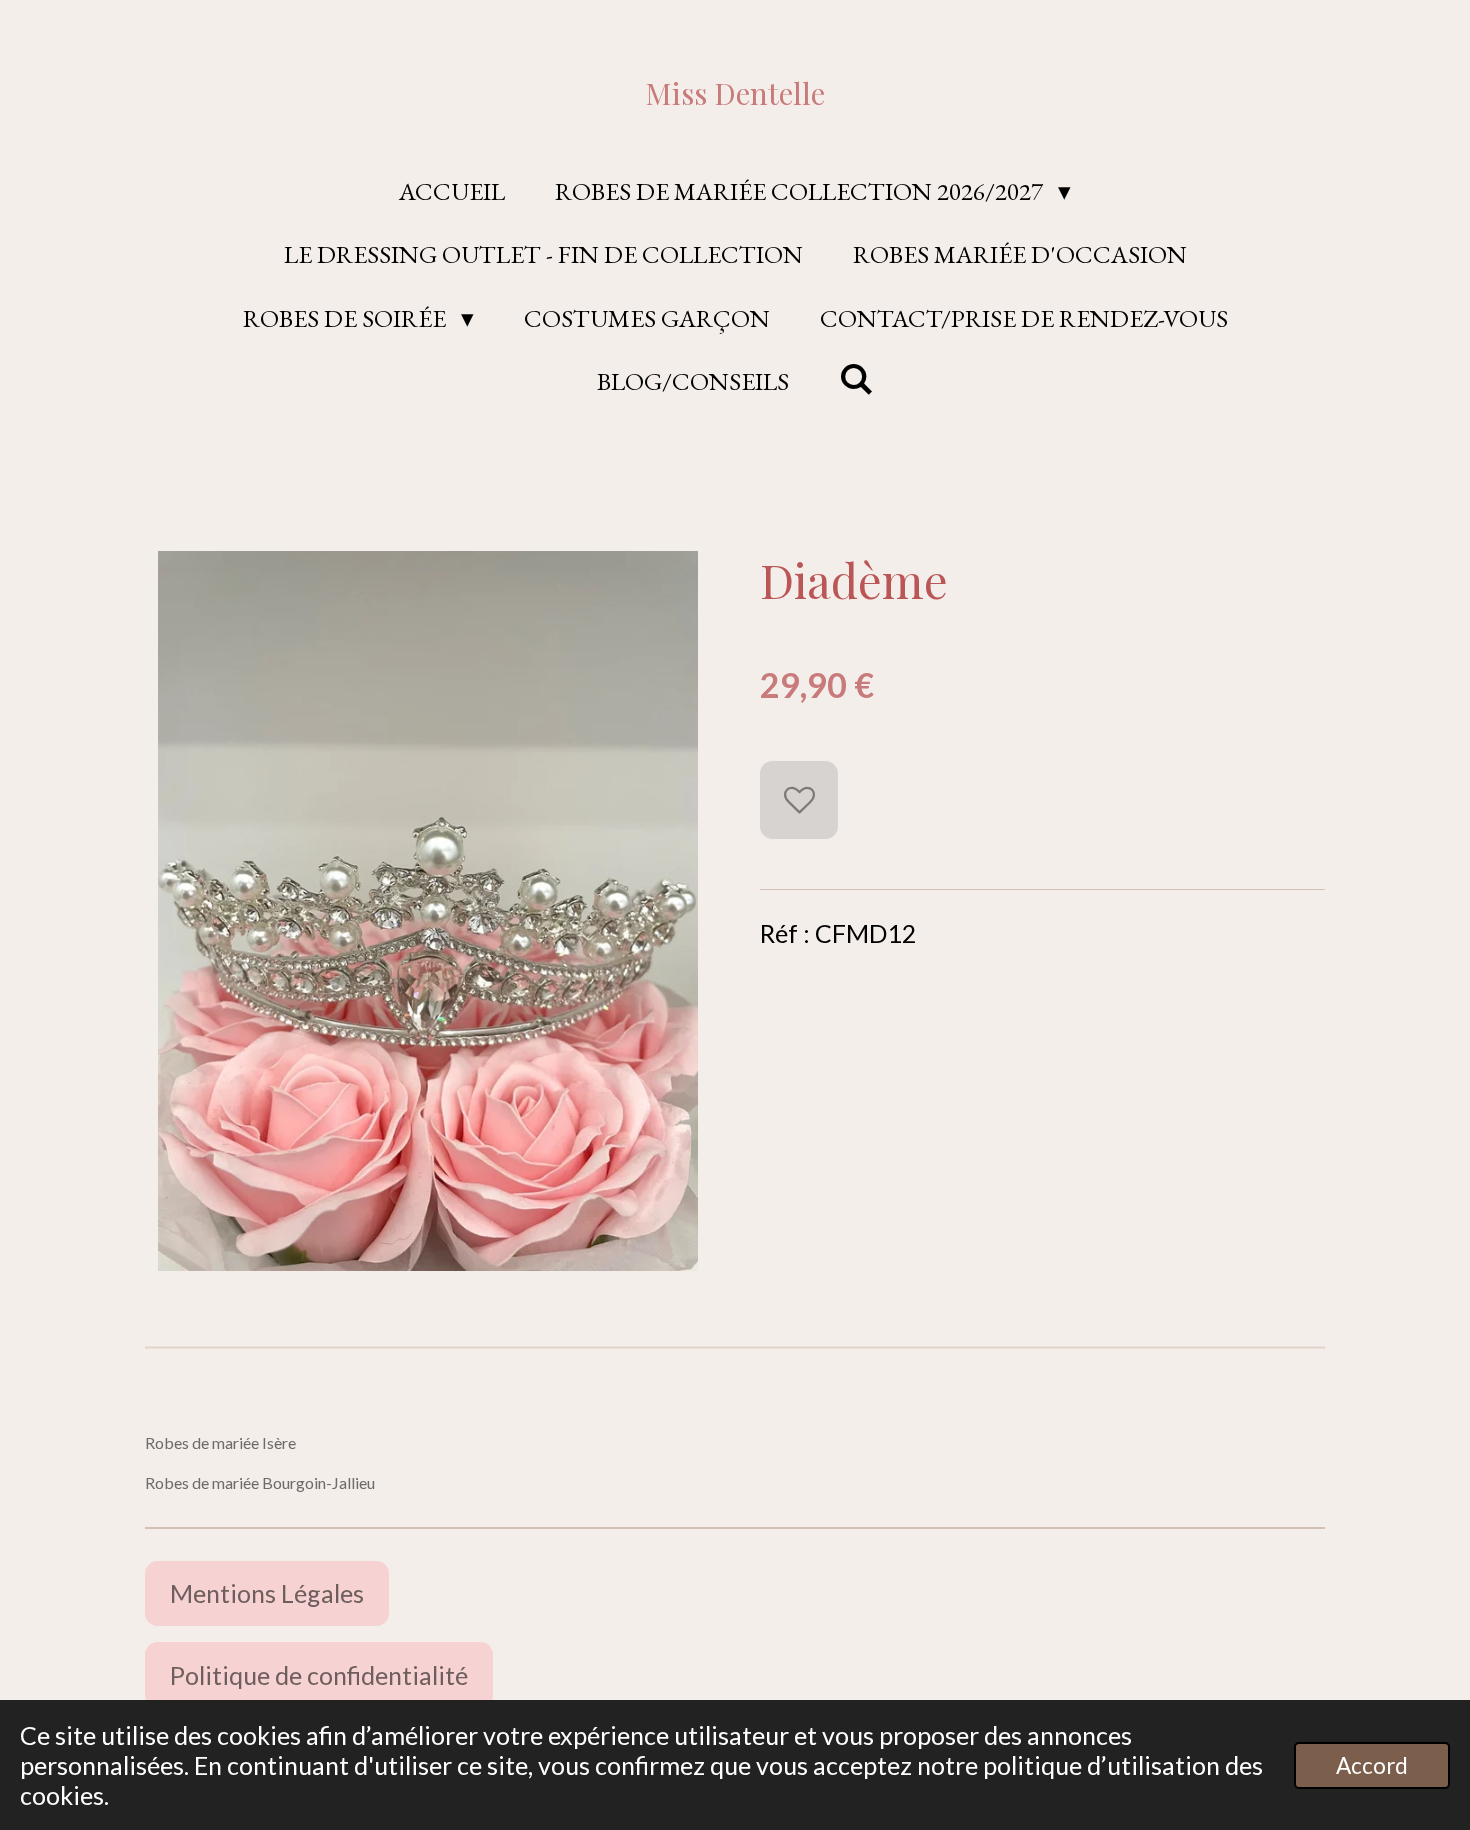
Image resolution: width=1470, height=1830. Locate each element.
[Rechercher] (856, 379)
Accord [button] (1372, 1765)
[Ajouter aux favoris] (799, 800)
